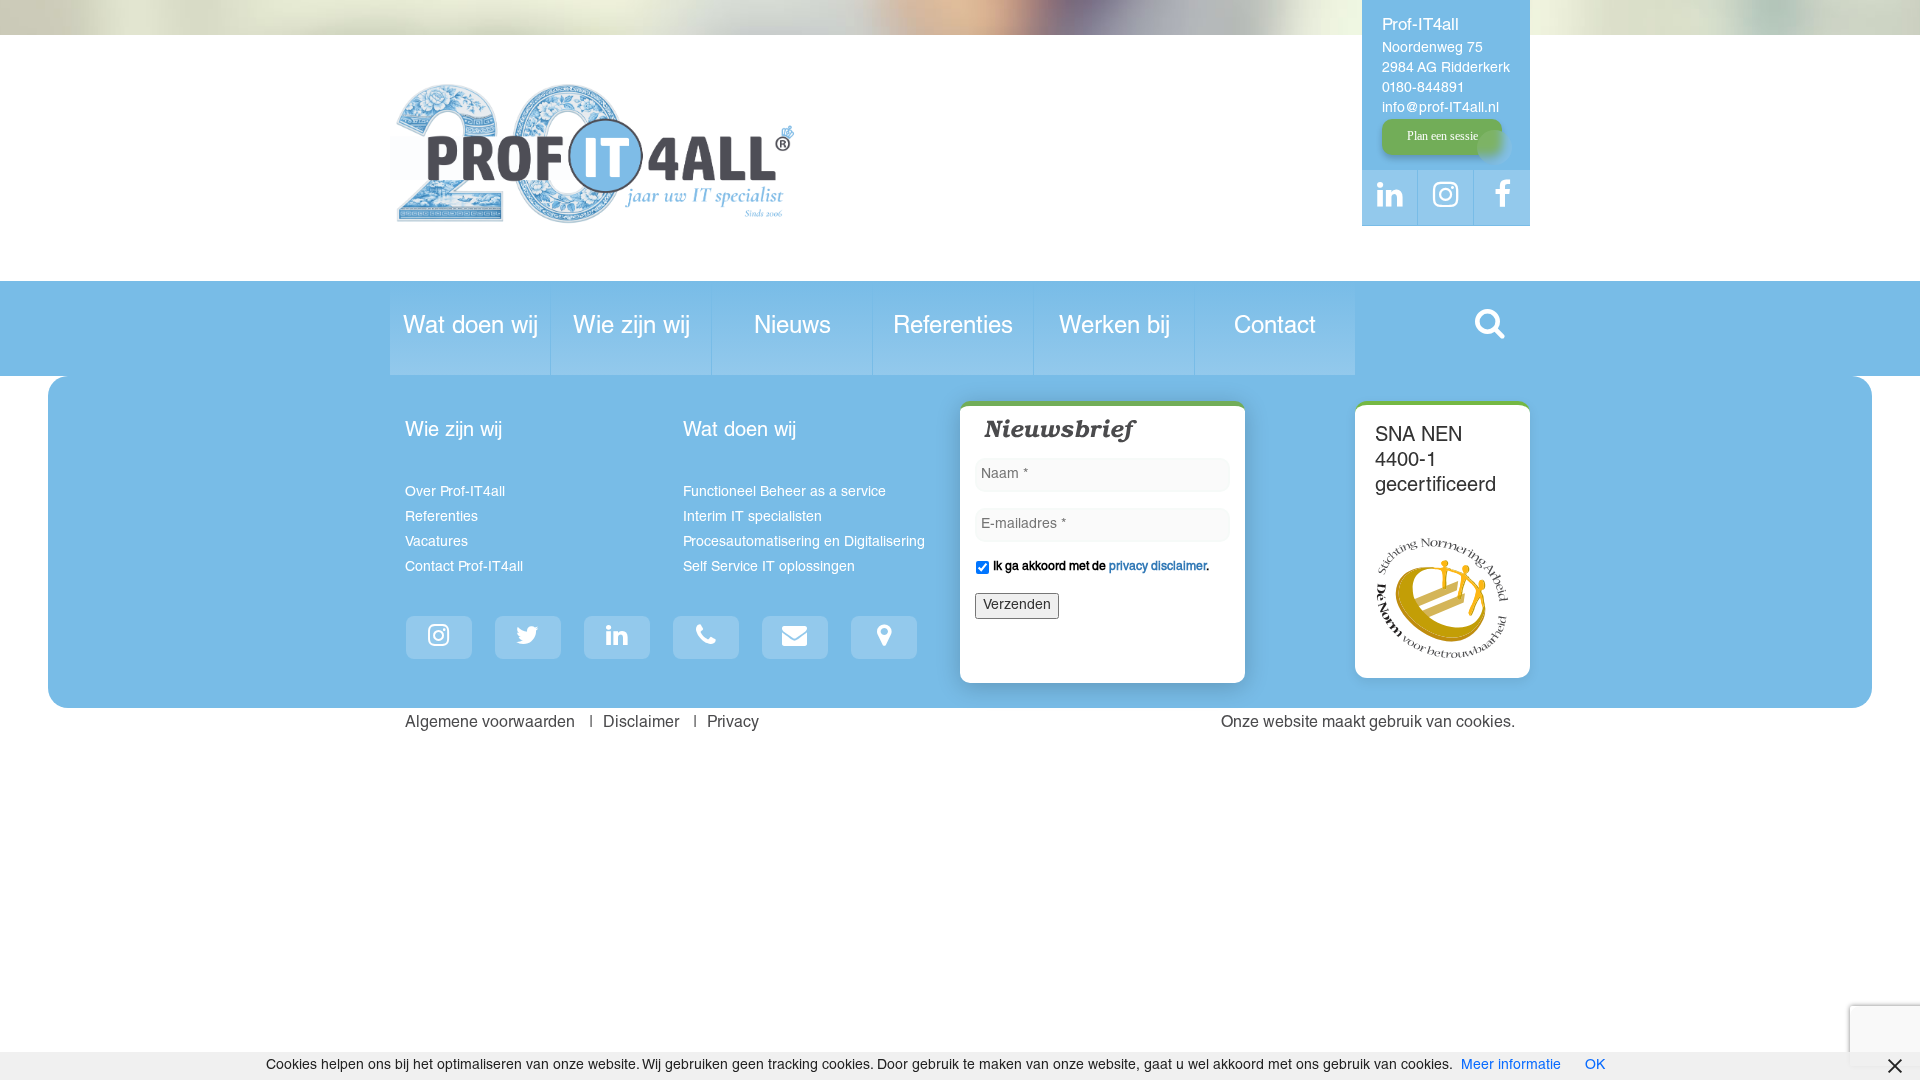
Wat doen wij (470, 328)
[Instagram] (439, 637)
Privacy (735, 724)
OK (1595, 1066)
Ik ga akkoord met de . (1101, 567)
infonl (1440, 109)
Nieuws (792, 328)
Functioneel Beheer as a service (784, 493)
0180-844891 (1423, 89)
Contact (1275, 328)
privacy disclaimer (1157, 567)
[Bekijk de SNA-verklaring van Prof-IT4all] (1442, 598)
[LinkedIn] (617, 637)
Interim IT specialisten (752, 518)
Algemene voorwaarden (492, 724)
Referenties (953, 328)
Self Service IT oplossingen (769, 568)
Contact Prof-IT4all (464, 568)
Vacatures (436, 543)
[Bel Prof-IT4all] (706, 637)
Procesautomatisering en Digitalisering (804, 543)
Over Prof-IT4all (455, 493)
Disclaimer (643, 724)
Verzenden (1017, 606)
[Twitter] (528, 637)
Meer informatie (1511, 1066)
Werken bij (1114, 328)
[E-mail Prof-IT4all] (795, 637)
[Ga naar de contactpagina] (884, 637)
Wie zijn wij (631, 328)
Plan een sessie (1442, 136)
